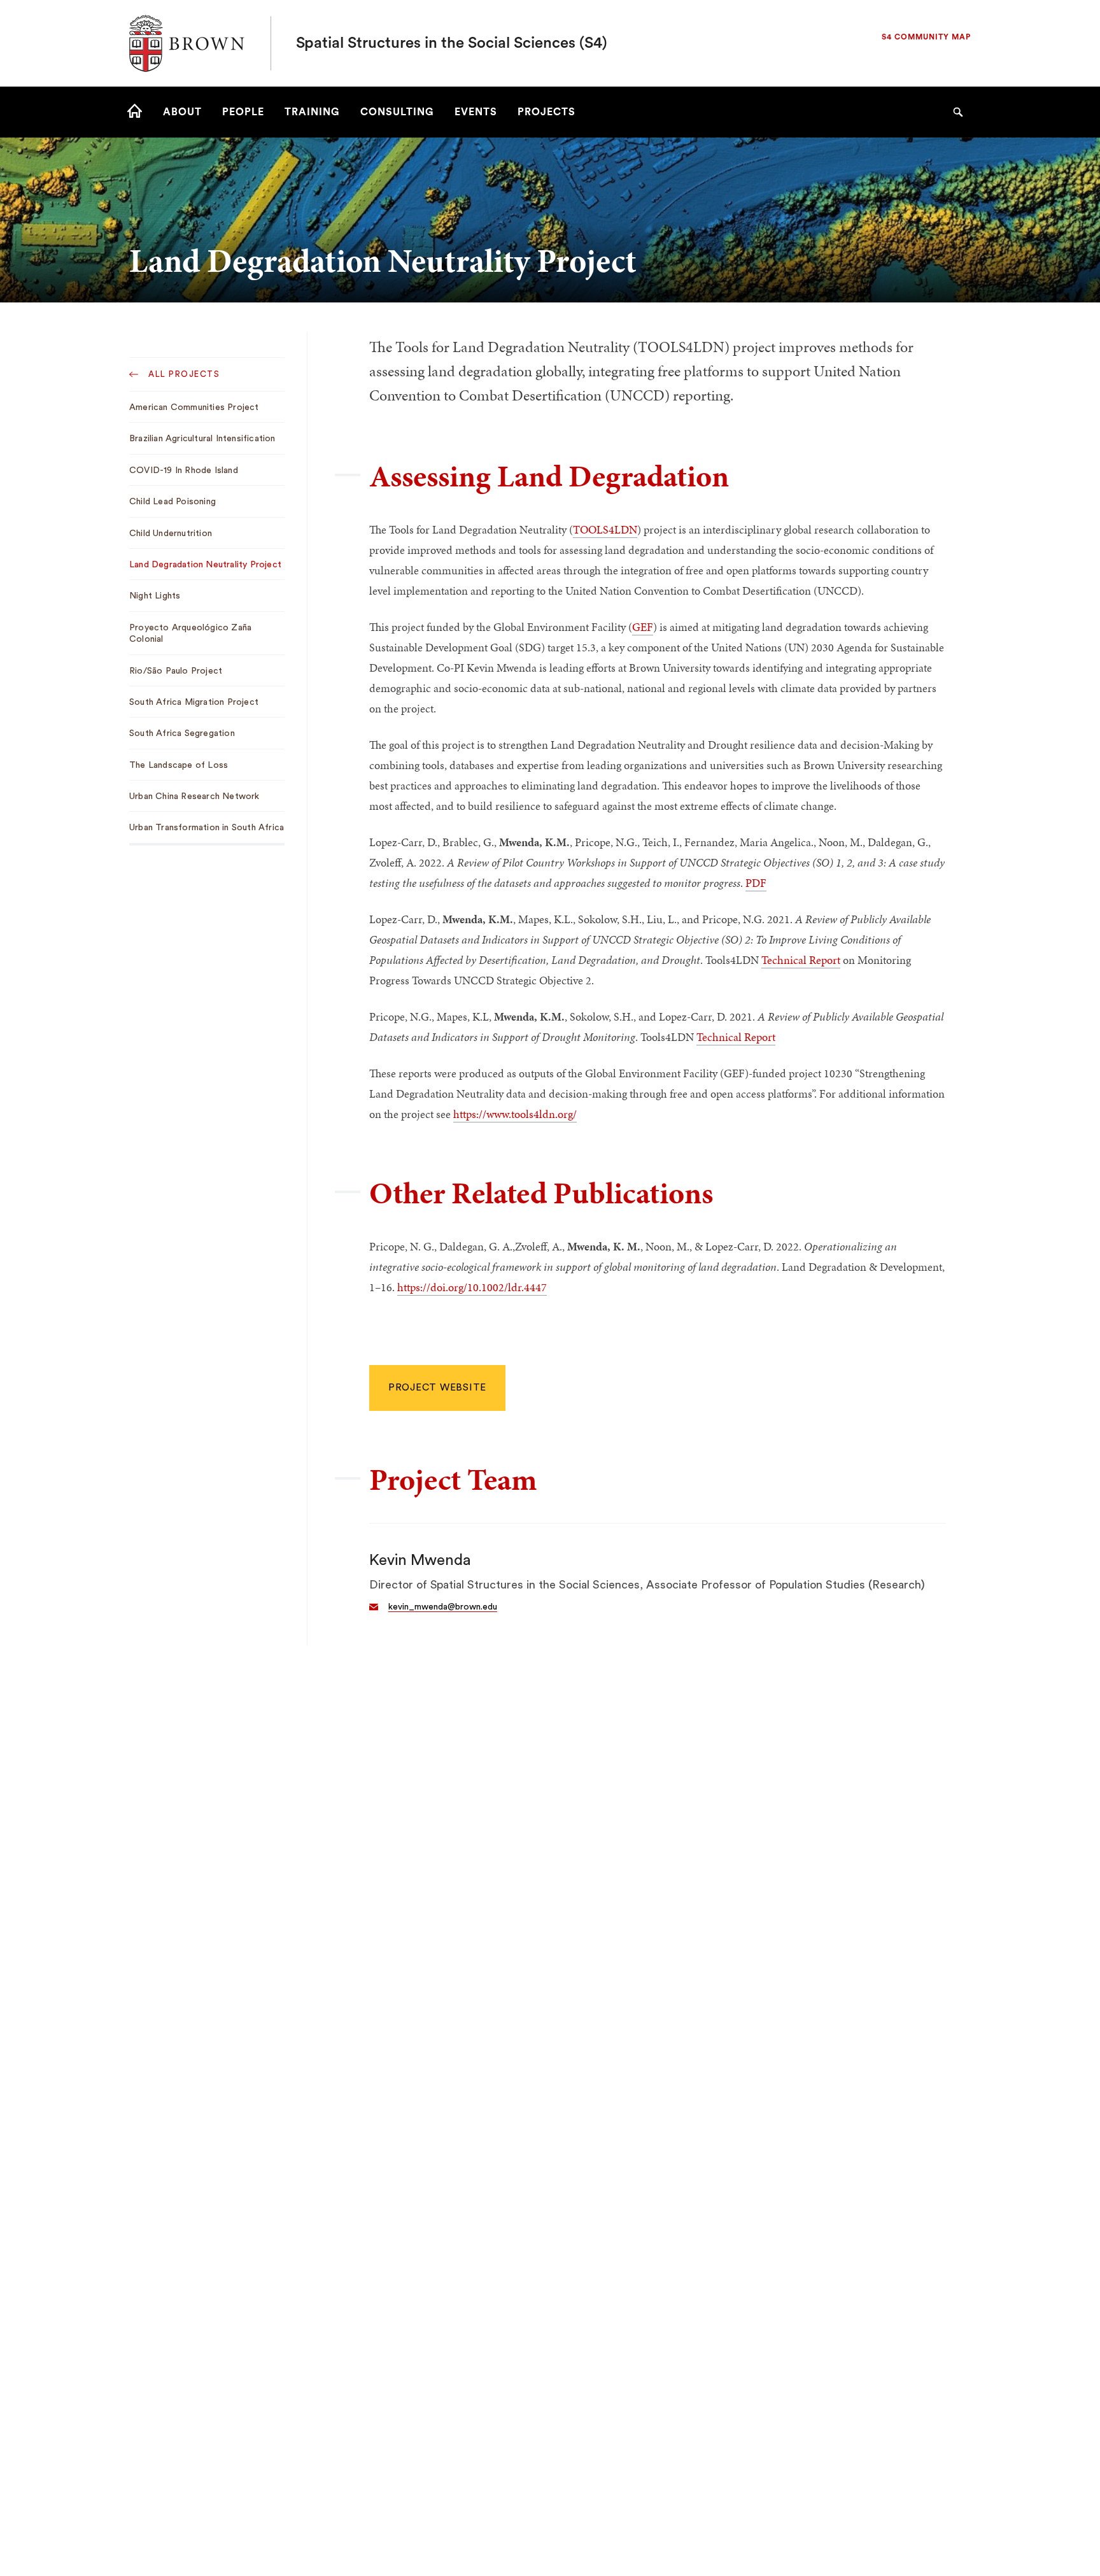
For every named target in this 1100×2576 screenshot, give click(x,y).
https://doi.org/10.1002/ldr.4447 (472, 1287)
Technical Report (801, 960)
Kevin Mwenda (420, 1560)
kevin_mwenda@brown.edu (443, 1607)
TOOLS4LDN (605, 529)
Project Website (437, 1388)
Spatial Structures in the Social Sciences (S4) (452, 43)
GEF (643, 627)
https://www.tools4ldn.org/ (515, 1114)
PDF (756, 883)
